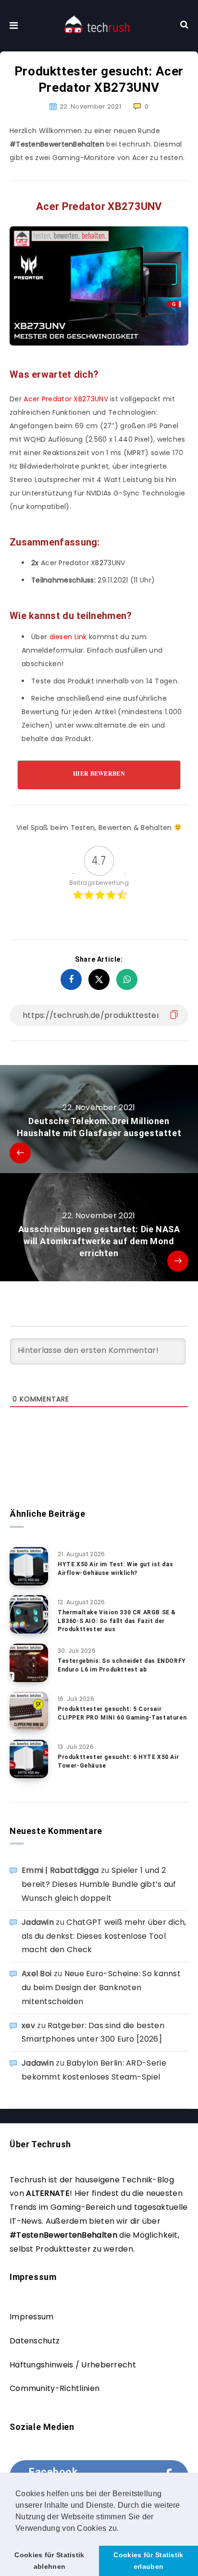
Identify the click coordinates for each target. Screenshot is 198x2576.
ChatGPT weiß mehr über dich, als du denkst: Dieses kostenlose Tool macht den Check (104, 1936)
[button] (123, 2529)
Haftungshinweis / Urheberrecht (73, 2365)
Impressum (32, 2317)
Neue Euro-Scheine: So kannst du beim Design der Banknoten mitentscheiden (101, 1988)
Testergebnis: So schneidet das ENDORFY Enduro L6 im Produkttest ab (122, 1665)
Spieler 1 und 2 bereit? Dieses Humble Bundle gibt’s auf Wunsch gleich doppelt (99, 1884)
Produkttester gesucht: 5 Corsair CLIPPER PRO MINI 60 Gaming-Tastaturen (122, 1713)
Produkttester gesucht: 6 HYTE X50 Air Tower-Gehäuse (118, 1761)
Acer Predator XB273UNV (66, 399)
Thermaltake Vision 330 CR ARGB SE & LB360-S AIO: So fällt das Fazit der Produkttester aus (117, 1621)
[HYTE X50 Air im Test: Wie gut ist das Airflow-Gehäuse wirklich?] (29, 1566)
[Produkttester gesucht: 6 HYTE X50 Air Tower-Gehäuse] (29, 1759)
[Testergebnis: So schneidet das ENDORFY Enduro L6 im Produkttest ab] (29, 1663)
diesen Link (68, 637)
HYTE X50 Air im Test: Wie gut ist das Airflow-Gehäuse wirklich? (115, 1568)
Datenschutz (35, 2341)
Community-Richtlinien (55, 2388)
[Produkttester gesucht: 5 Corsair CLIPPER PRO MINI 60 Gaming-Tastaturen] (29, 1711)
